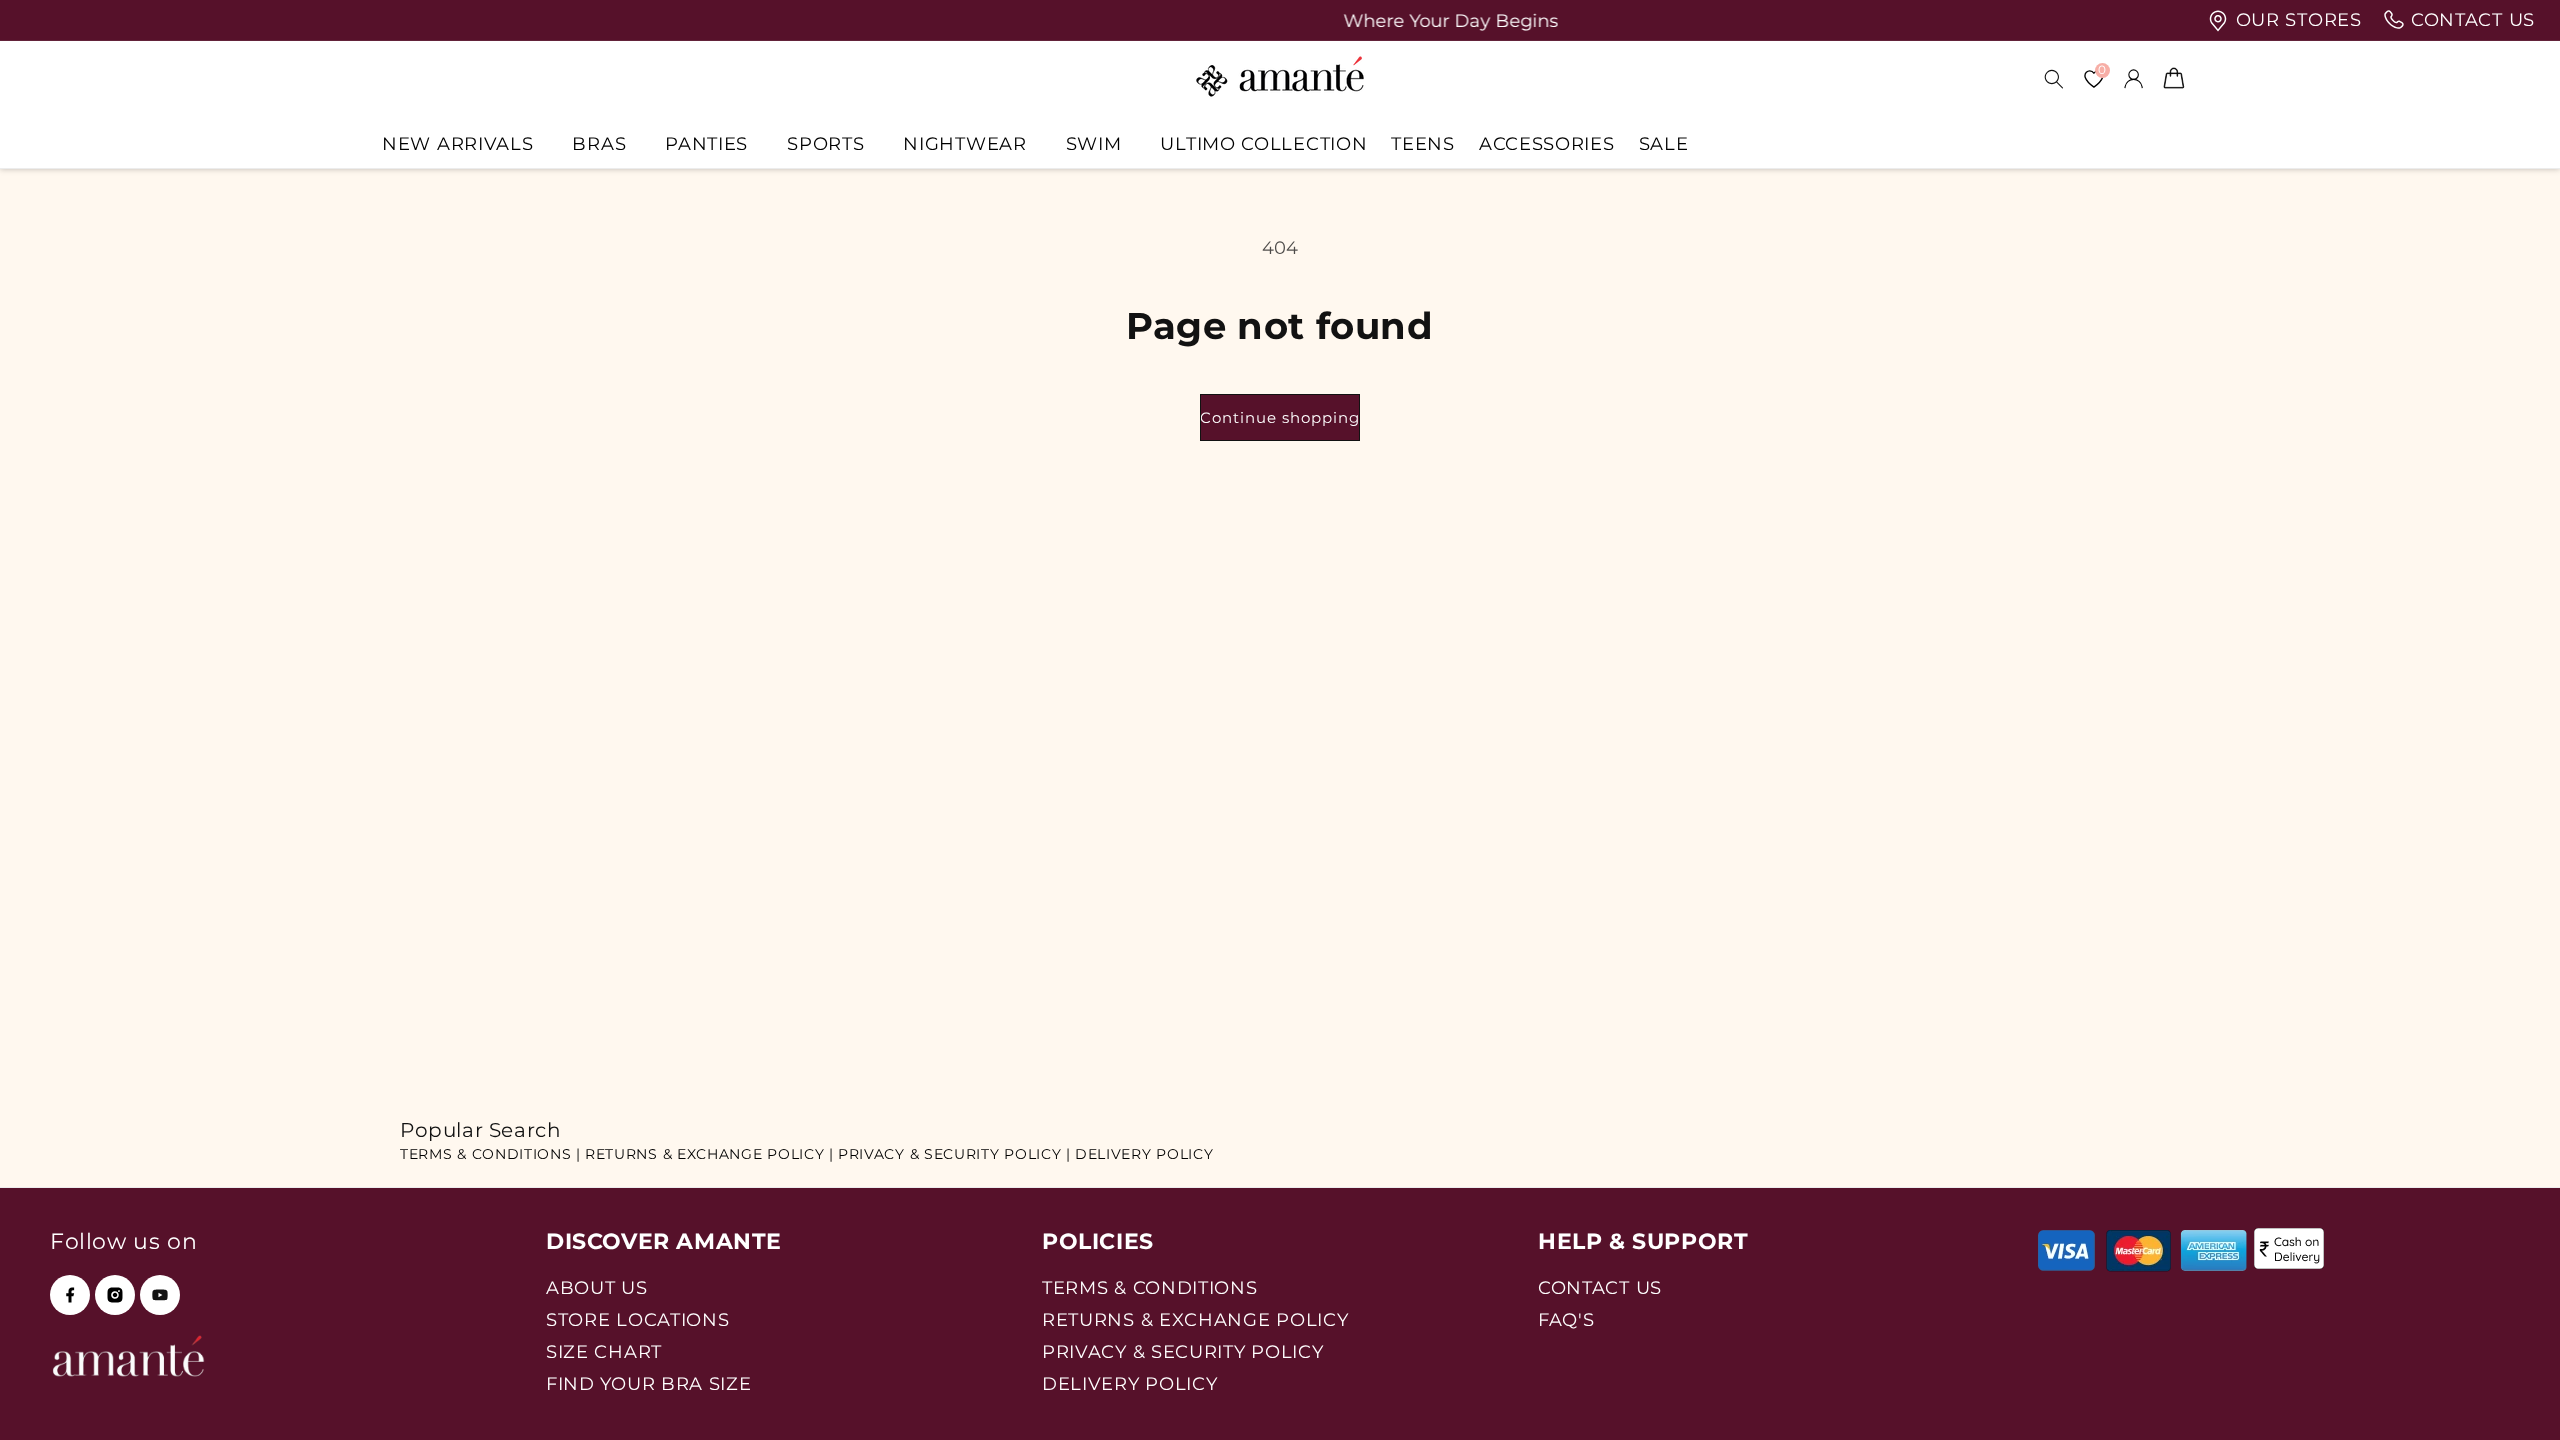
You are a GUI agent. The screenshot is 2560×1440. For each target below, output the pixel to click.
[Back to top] (2511, 1396)
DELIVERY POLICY (1144, 1154)
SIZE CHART (604, 1351)
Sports (825, 143)
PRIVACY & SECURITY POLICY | (954, 1154)
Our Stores (2296, 20)
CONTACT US (1600, 1287)
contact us (2470, 20)
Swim (1094, 143)
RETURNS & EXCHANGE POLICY (1195, 1319)
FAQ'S (1566, 1319)
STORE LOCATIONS (638, 1319)
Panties (706, 143)
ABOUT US (597, 1287)
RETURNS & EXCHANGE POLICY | (709, 1154)
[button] (465, 143)
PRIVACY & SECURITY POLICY (1183, 1351)
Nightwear (964, 143)
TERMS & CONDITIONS (1150, 1287)
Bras (599, 143)
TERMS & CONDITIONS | (490, 1154)
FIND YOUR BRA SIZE (649, 1383)
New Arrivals (457, 143)
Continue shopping (1280, 417)
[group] (1280, 20)
